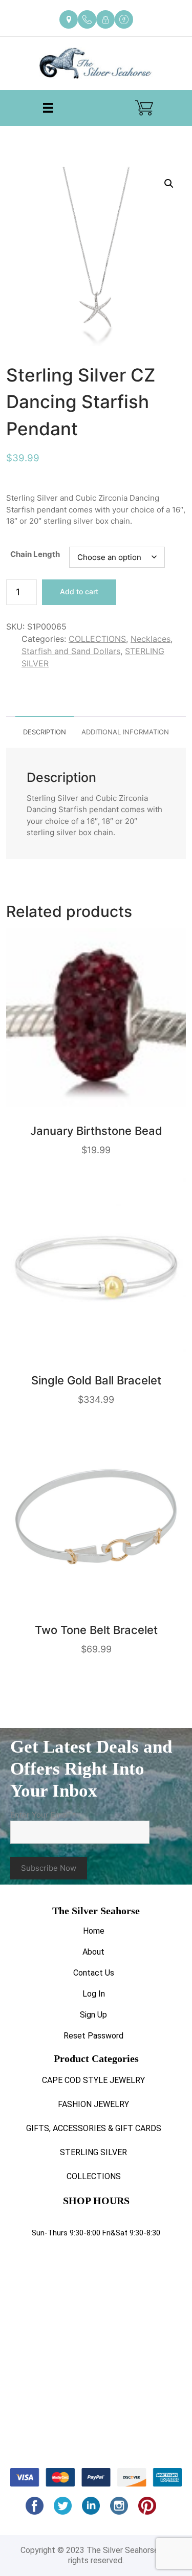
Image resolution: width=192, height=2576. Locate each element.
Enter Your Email (43, 1815)
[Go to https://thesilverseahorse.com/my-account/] (105, 19)
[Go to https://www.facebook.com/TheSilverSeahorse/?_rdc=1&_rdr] (124, 19)
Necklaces (151, 639)
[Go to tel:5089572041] (87, 19)
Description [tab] (45, 732)
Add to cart (79, 591)
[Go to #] (63, 2506)
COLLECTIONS (97, 639)
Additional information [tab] (125, 732)
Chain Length (35, 554)
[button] (169, 184)
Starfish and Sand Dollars (71, 651)
